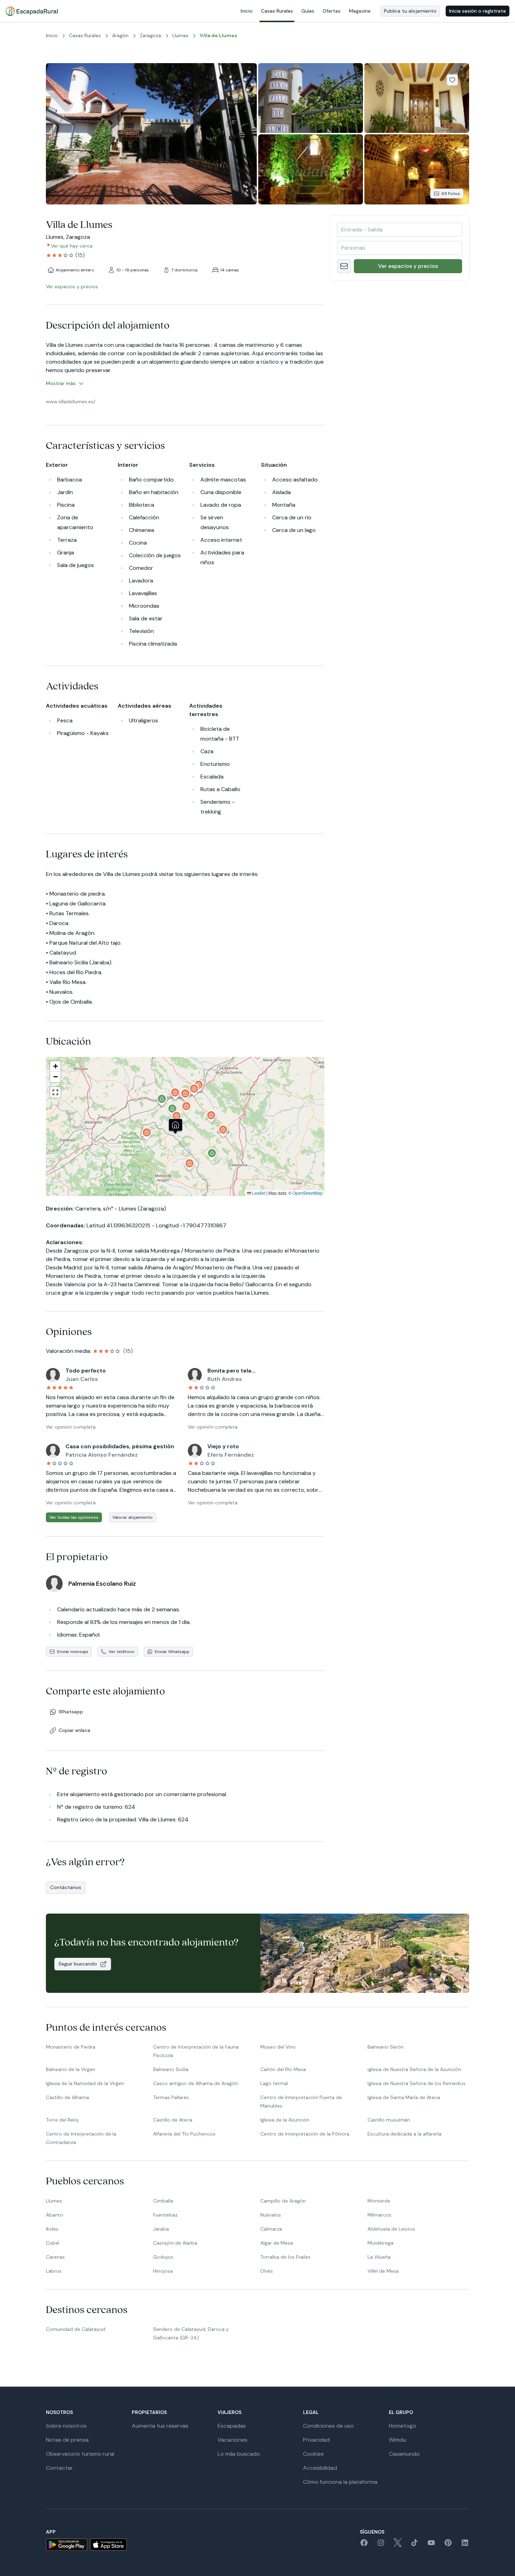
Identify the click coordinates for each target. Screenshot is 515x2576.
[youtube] (431, 2545)
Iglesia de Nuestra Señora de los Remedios (417, 2083)
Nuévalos (271, 2215)
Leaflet (258, 1193)
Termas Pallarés (171, 2097)
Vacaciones (232, 2440)
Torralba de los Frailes (285, 2257)
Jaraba (161, 2229)
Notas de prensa (67, 2440)
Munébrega (380, 2243)
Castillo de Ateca (173, 2120)
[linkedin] (465, 2545)
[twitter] (398, 2545)
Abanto (54, 2215)
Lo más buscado (239, 2454)
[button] (177, 1118)
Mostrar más (61, 383)
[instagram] (381, 2545)
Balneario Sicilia (171, 2069)
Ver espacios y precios (408, 266)
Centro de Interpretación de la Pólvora (305, 2134)
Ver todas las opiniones (74, 1517)
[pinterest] (448, 2545)
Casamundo (404, 2454)
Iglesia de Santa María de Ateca (404, 2097)
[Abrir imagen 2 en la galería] (311, 98)
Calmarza (271, 2229)
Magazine (360, 11)
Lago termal (274, 2083)
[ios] (108, 2545)
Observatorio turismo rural (80, 2454)
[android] (67, 2545)
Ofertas (332, 11)
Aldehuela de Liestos (391, 2229)
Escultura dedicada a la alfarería (404, 2134)
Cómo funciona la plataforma (340, 2482)
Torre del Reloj (62, 2120)
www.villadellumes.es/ (71, 402)
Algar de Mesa (277, 2243)
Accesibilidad (320, 2468)
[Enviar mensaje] (344, 266)
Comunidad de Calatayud (76, 2329)
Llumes (54, 2201)
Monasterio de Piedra (71, 2047)
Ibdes (52, 2229)
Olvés (267, 2271)
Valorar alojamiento (133, 1517)
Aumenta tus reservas (160, 2426)
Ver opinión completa (71, 1427)
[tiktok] (414, 2545)
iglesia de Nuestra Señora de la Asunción (414, 2069)
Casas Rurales (277, 11)
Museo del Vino (278, 2047)
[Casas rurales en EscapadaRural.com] (32, 11)
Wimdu (398, 2440)
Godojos (163, 2257)
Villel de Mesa (383, 2271)
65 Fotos (451, 194)
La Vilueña (379, 2257)
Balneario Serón (386, 2047)
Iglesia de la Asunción (285, 2120)
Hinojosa (163, 2271)
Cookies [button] (313, 2454)
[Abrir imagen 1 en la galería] (151, 134)
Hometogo (403, 2426)
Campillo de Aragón (283, 2201)
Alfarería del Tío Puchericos (184, 2134)
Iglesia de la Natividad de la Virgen (85, 2083)
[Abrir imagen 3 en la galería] (417, 98)
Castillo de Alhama (67, 2097)
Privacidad (316, 2440)
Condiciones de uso (328, 2426)
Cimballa (163, 2201)
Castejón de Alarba (175, 2243)
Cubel (53, 2243)
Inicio (247, 11)
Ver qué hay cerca (72, 246)
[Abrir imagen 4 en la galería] (311, 169)
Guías (308, 11)
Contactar (59, 2468)
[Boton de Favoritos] (452, 80)
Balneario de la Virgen (71, 2069)
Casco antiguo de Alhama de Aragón (195, 2083)
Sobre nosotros (66, 2426)
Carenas (55, 2257)
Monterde (379, 2201)
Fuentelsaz (165, 2215)
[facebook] (364, 2545)
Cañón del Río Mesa (283, 2069)
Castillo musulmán (389, 2120)
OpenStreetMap (308, 1193)
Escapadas (232, 2426)
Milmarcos (379, 2215)
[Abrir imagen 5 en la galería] (417, 169)
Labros (54, 2271)
